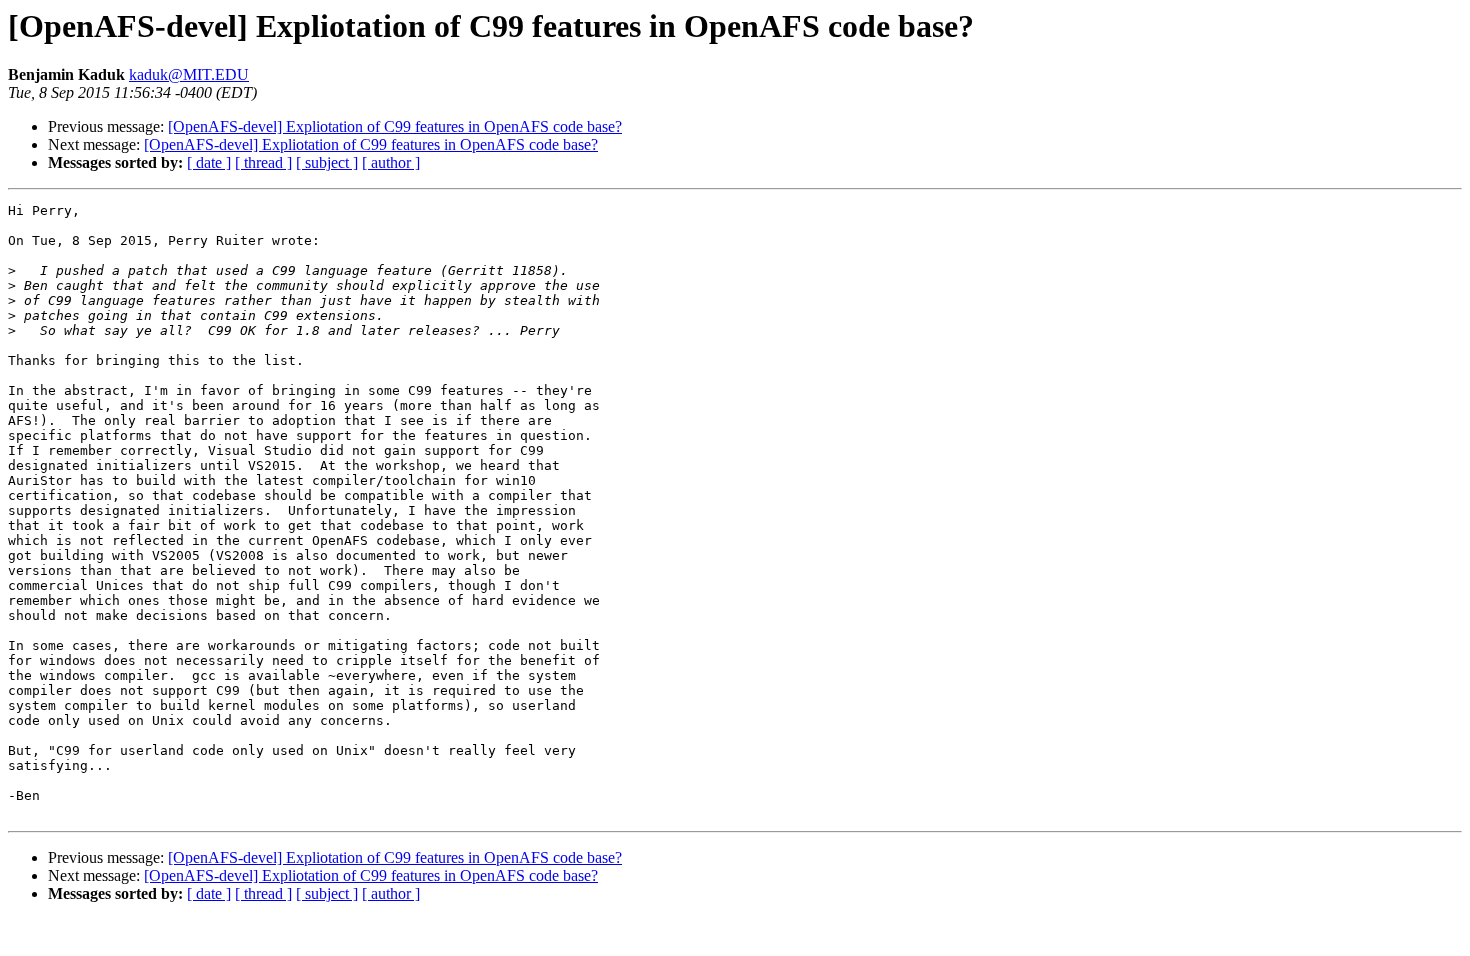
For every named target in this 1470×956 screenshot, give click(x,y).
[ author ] (391, 162)
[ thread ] (263, 162)
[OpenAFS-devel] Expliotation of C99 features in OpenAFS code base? (395, 126)
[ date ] (209, 162)
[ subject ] (327, 162)
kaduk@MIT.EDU (189, 74)
